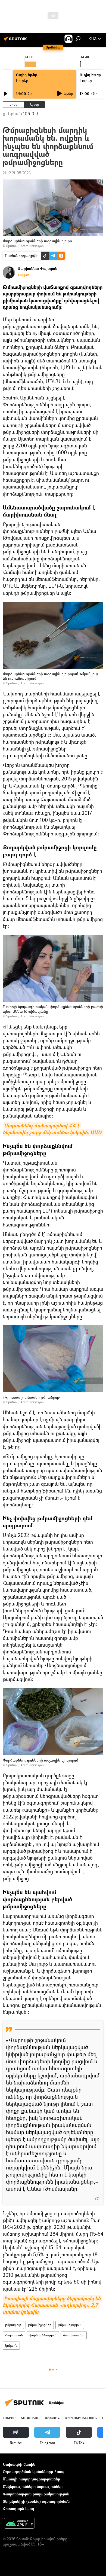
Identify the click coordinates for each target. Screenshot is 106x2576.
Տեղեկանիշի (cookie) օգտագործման (36, 2501)
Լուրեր (22, 80)
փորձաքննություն (43, 2335)
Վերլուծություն (81, 2418)
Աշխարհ (52, 2418)
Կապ (60, 2472)
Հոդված (24, 275)
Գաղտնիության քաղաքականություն (36, 2494)
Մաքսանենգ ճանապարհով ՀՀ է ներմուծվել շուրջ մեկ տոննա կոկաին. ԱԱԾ (52, 1129)
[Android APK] (19, 2524)
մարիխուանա (74, 2335)
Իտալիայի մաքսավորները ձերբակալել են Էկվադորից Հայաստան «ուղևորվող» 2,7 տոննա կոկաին (52, 2305)
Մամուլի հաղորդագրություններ (31, 2479)
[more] (97, 2198)
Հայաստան (14, 2335)
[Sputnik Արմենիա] (16, 41)
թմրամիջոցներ (40, 2325)
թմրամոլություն (70, 2325)
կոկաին (11, 2345)
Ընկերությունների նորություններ (33, 2486)
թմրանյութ (13, 2325)
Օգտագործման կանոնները (28, 2472)
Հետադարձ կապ (18, 2509)
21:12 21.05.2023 (17, 173)
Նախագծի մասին (19, 2464)
